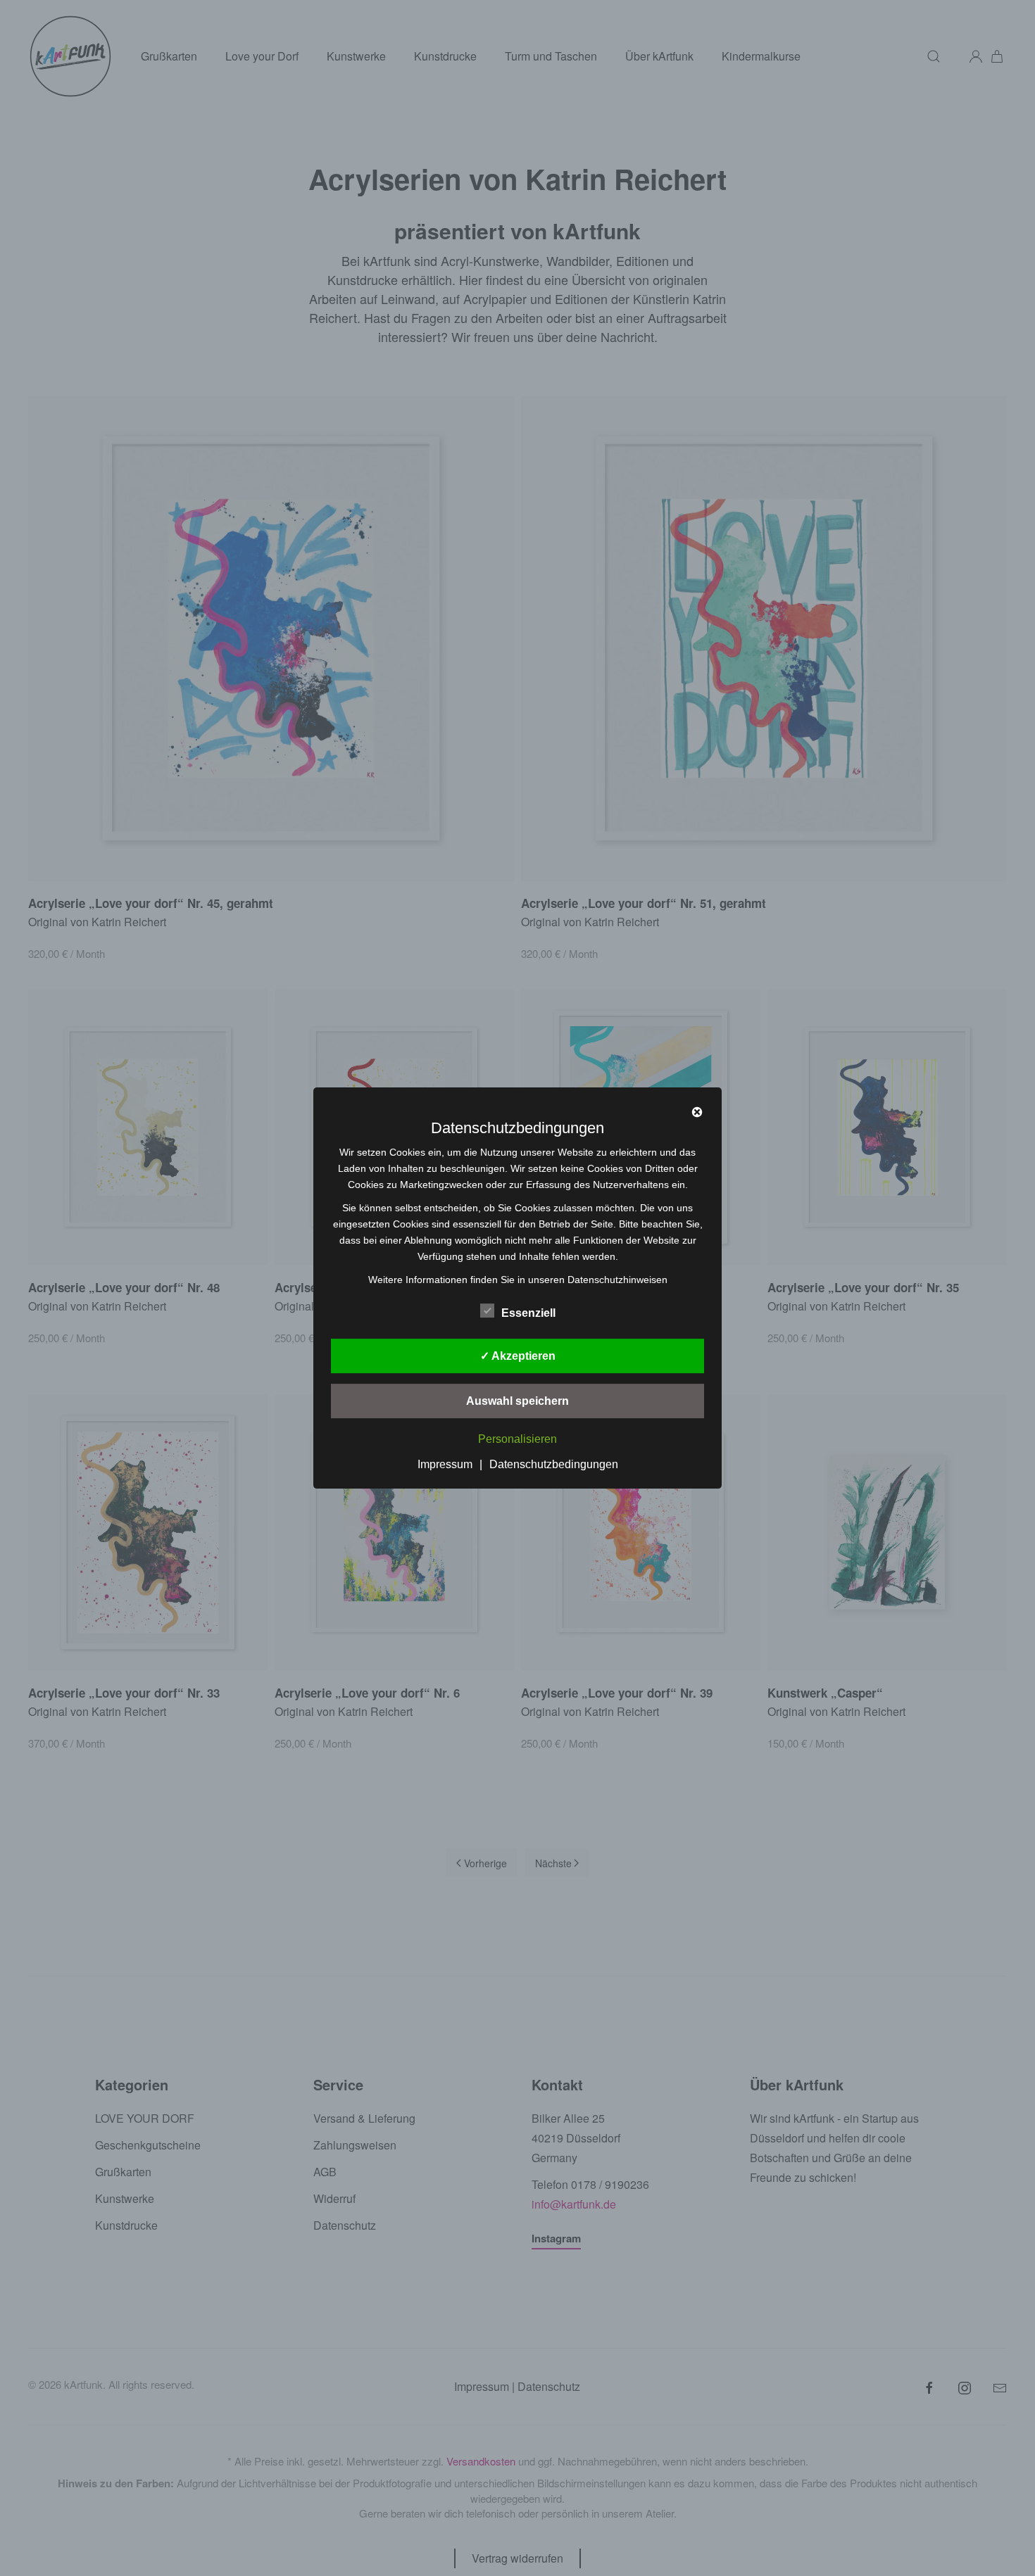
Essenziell (528, 1313)
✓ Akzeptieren (518, 1356)
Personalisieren (517, 1440)
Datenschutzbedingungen (554, 1464)
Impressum (445, 1464)
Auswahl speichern (517, 1401)
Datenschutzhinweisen (617, 1280)
